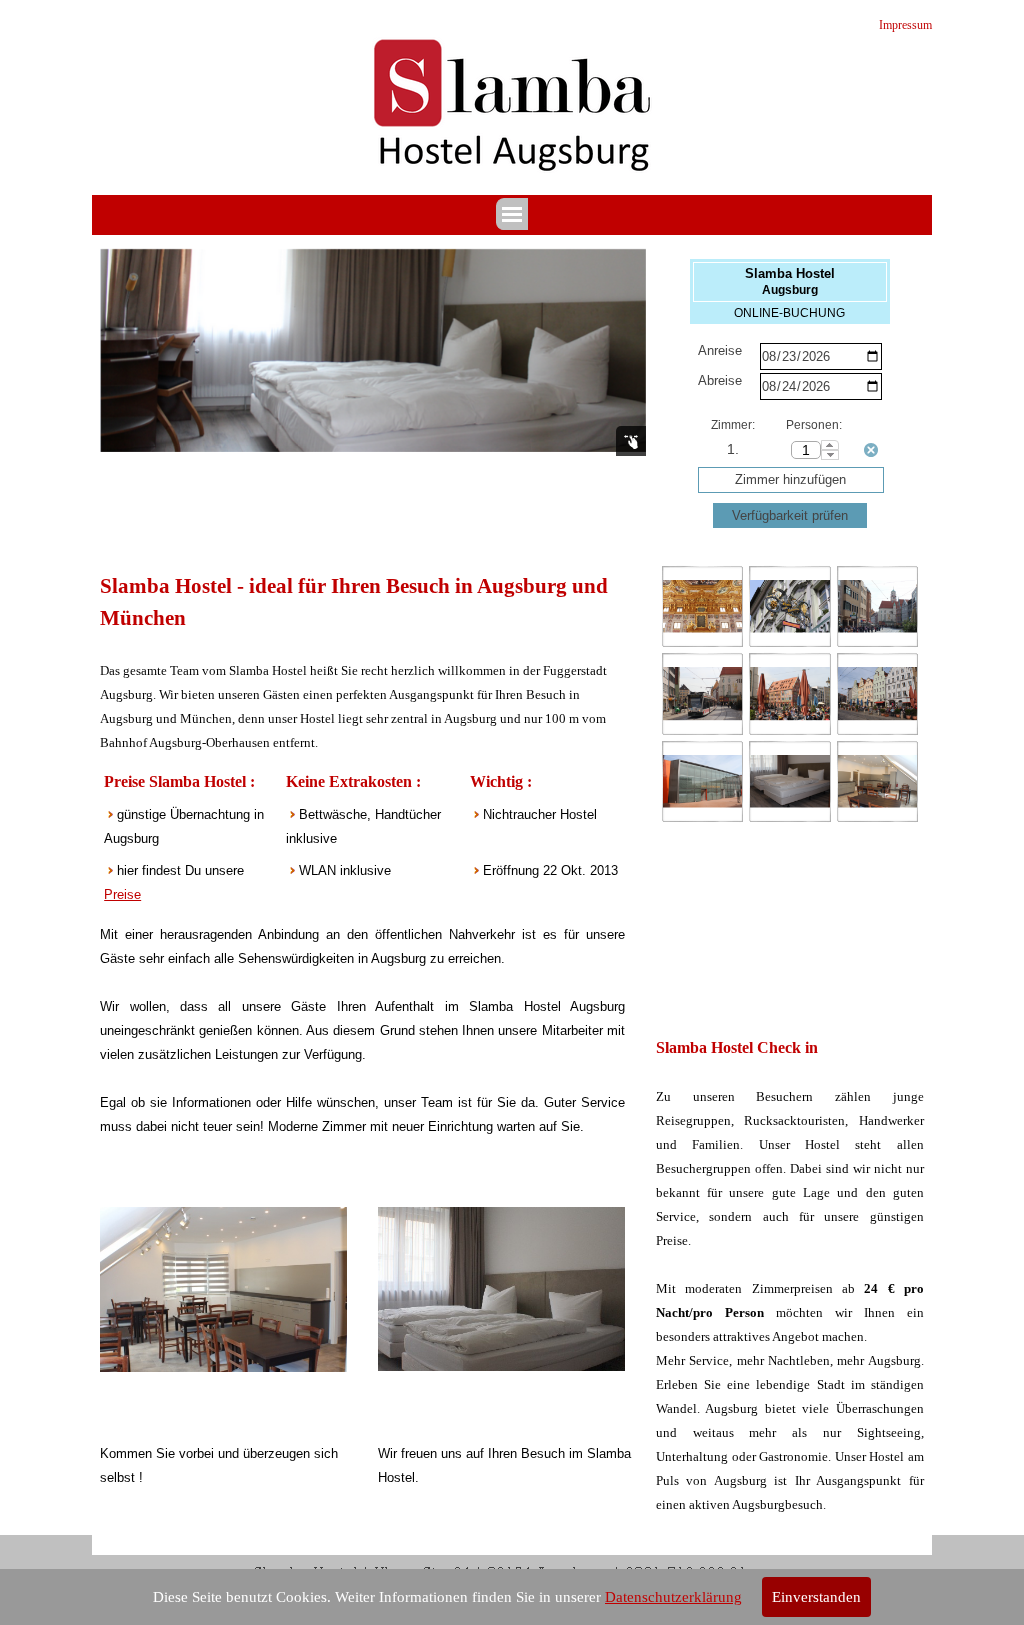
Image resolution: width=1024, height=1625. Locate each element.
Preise (122, 894)
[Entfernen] (871, 450)
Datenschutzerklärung (673, 1597)
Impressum (905, 25)
